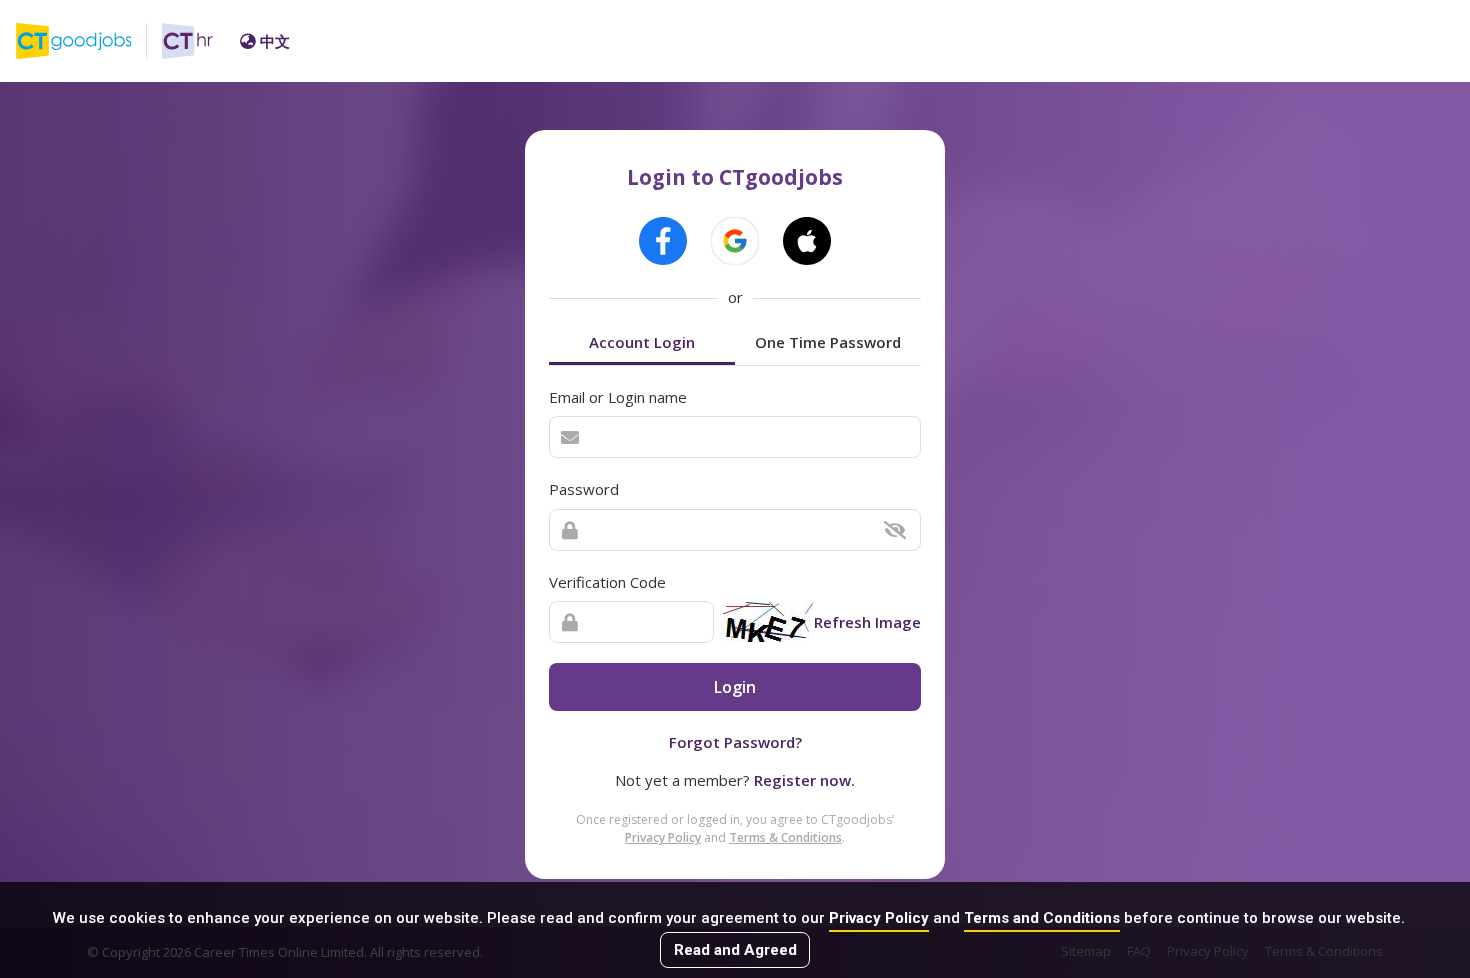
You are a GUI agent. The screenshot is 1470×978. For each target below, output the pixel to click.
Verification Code (607, 582)
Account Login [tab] (642, 342)
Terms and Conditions (1042, 918)
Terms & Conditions (785, 837)
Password (584, 489)
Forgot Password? (735, 742)
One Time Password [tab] (828, 342)
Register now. (804, 780)
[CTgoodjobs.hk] (89, 41)
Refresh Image (867, 622)
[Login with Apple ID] (807, 241)
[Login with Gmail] (735, 241)
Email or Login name (618, 397)
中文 (275, 41)
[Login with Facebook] (663, 241)
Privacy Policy (879, 918)
